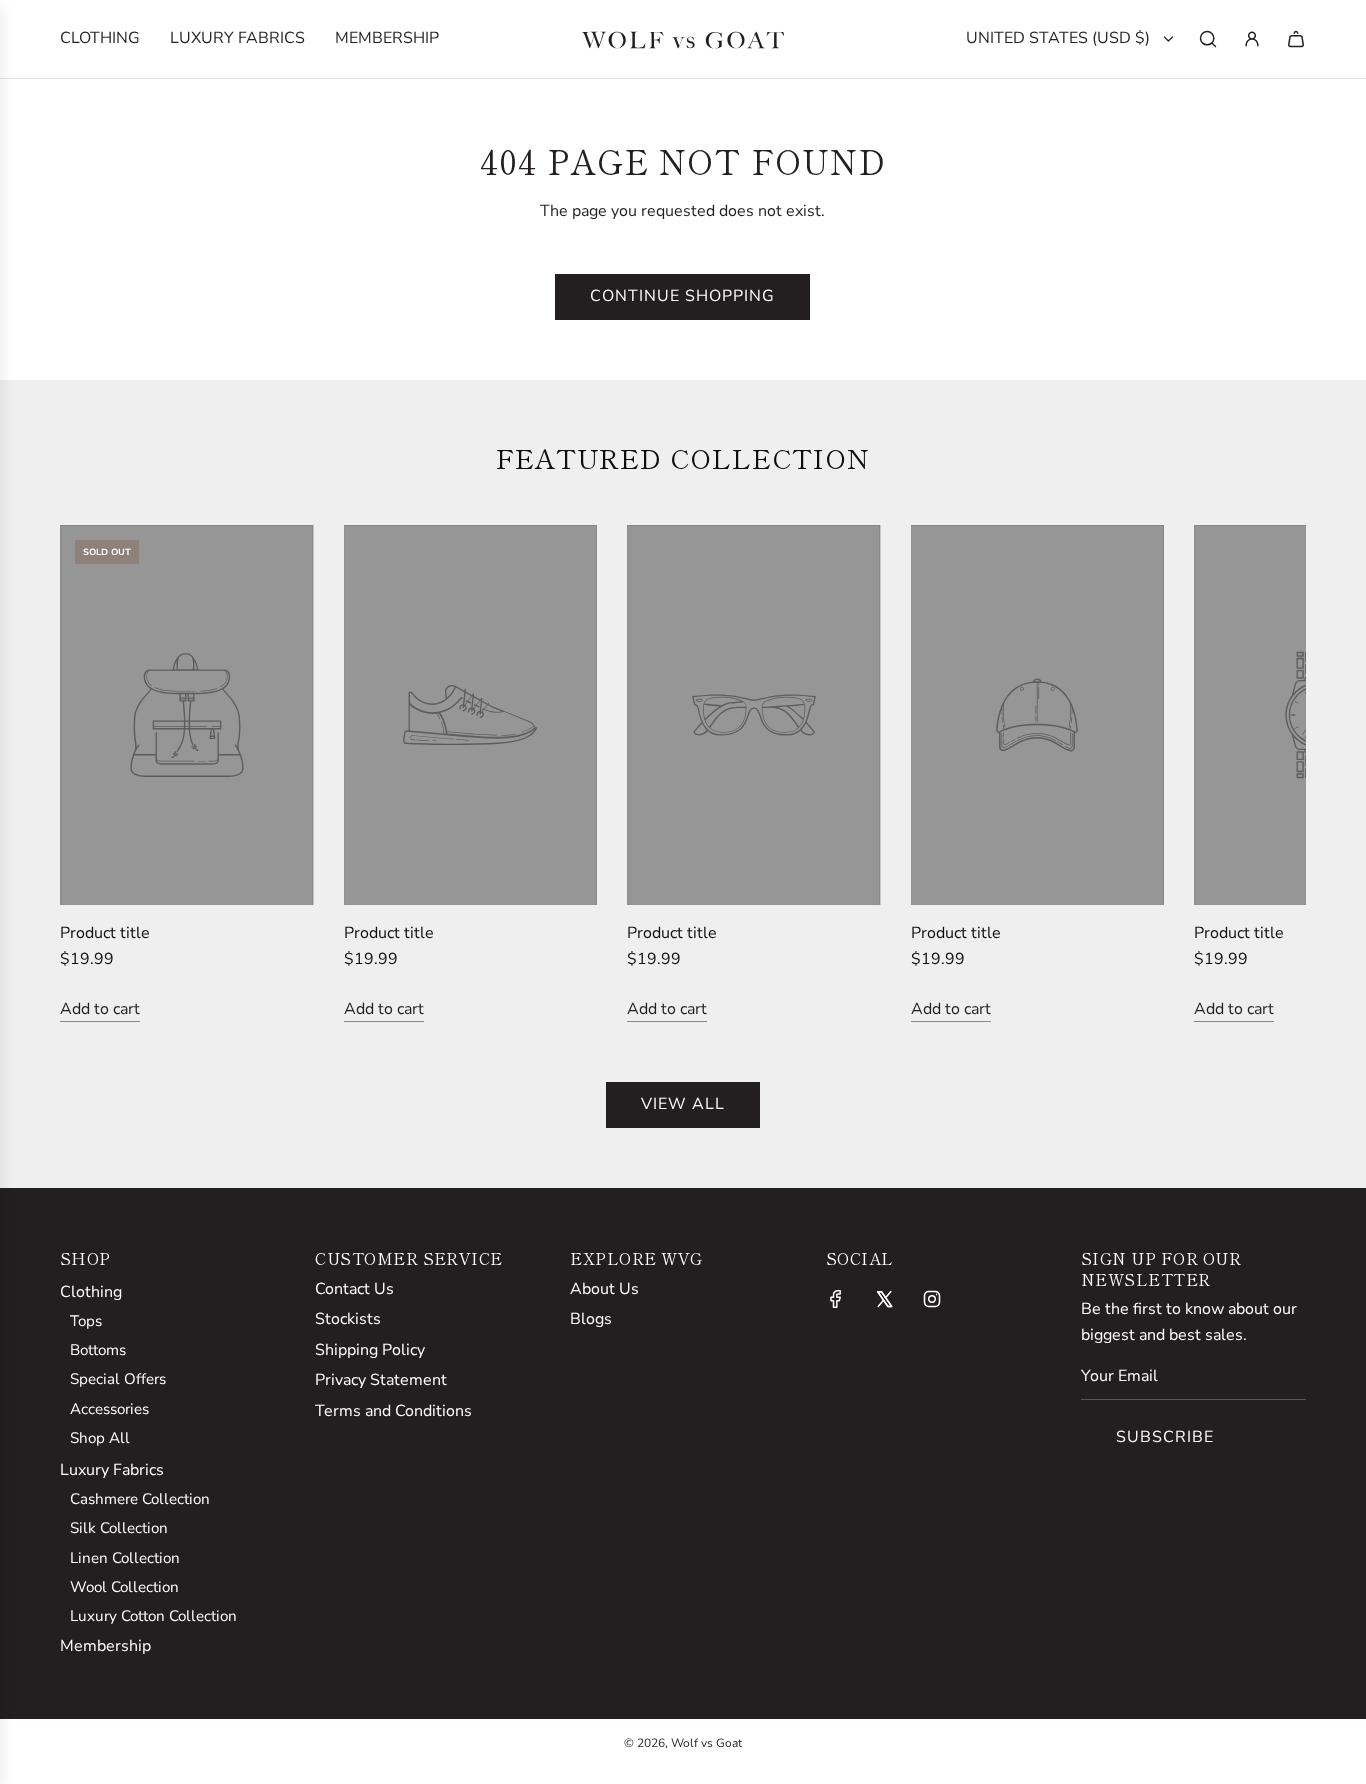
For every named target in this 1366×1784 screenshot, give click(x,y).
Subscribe (1165, 1437)
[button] (97, 774)
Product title (105, 933)
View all (683, 1104)
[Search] (1208, 39)
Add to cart (100, 1009)
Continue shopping (682, 296)
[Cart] (1296, 39)
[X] (884, 1299)
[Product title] (187, 715)
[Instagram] (932, 1299)
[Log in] (1252, 39)
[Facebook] (836, 1299)
